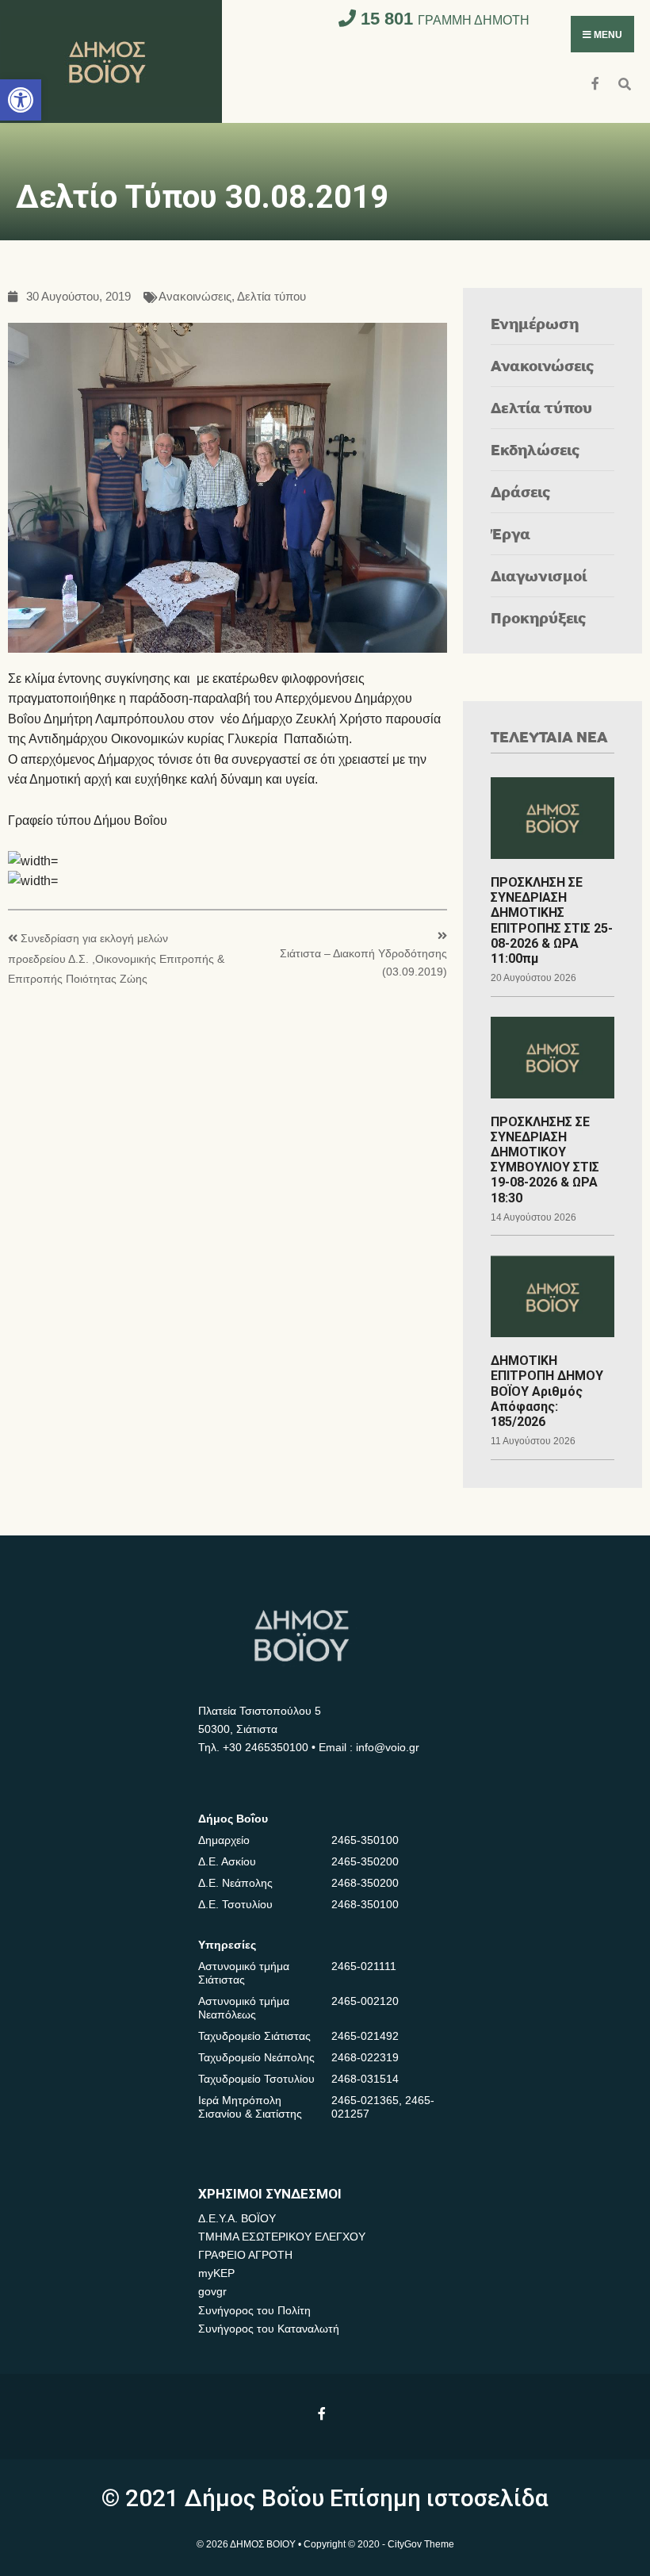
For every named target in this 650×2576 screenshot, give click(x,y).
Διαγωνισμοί (539, 575)
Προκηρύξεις (539, 617)
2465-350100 (365, 1840)
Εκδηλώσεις (535, 449)
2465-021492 (365, 2036)
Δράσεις (521, 491)
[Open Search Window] (624, 82)
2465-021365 (365, 2100)
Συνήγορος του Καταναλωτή (269, 2329)
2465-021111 (364, 1966)
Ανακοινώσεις (195, 297)
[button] (21, 100)
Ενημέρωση (535, 323)
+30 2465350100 (266, 1747)
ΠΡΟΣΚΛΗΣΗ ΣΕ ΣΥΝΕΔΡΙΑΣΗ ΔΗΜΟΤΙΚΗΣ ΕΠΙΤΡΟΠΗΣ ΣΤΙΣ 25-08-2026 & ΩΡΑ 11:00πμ (552, 920)
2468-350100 (365, 1904)
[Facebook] (596, 82)
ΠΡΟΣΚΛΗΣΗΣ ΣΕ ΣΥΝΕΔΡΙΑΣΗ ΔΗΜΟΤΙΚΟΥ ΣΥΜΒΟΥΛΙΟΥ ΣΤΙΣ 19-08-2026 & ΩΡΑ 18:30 (545, 1160)
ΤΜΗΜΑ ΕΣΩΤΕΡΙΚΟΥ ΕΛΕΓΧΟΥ (282, 2237)
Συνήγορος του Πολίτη (254, 2310)
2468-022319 (365, 2057)
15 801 (443, 19)
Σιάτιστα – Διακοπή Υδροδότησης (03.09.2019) (363, 962)
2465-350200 (365, 1861)
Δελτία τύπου (271, 297)
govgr (212, 2291)
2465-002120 (365, 2001)
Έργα (510, 533)
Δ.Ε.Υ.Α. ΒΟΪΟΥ (237, 2218)
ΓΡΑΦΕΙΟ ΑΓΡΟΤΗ (245, 2255)
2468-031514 (365, 2079)
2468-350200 (365, 1883)
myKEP (216, 2273)
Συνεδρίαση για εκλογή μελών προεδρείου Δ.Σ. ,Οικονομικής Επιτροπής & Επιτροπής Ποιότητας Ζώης (116, 959)
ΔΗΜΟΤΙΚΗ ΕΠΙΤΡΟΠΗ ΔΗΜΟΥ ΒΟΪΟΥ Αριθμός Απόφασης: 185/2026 (547, 1391)
